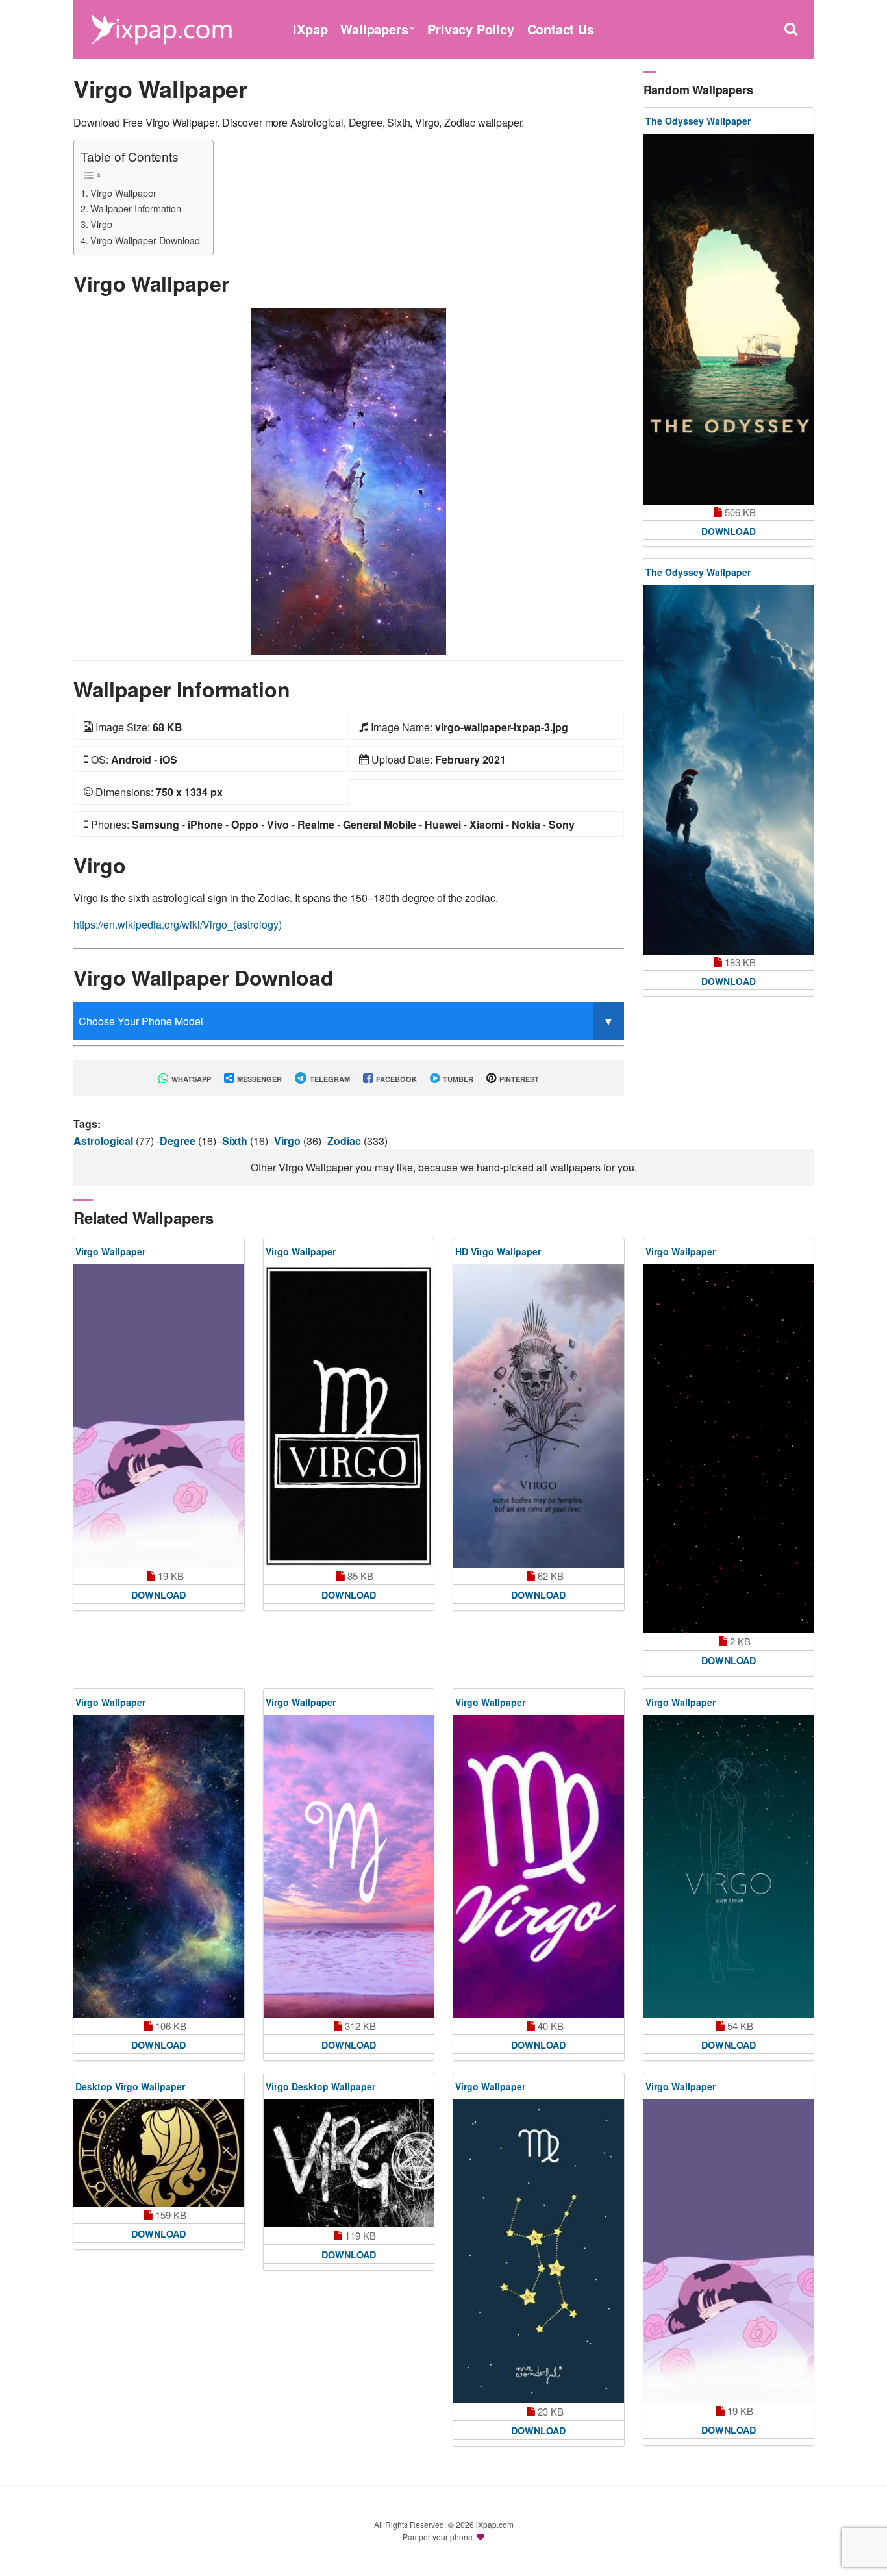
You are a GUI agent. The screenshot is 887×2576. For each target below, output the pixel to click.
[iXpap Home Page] (161, 28)
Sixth (236, 1141)
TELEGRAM (329, 1079)
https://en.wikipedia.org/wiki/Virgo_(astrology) (178, 924)
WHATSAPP (190, 1079)
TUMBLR (457, 1079)
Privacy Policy (470, 29)
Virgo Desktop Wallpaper (320, 2086)
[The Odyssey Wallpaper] (729, 319)
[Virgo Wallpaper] (349, 480)
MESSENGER (258, 1079)
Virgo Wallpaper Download (145, 240)
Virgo (101, 224)
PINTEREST (518, 1079)
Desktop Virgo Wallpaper (130, 2086)
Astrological (105, 1141)
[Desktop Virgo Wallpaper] (159, 2153)
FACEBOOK (395, 1079)
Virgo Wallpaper (123, 193)
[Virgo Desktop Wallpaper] (349, 2163)
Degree (179, 1141)
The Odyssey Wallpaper (698, 121)
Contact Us (561, 29)
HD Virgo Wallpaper (498, 1251)
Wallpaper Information (136, 208)
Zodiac (345, 1141)
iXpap (310, 29)
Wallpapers (374, 29)
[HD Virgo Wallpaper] (539, 1416)
